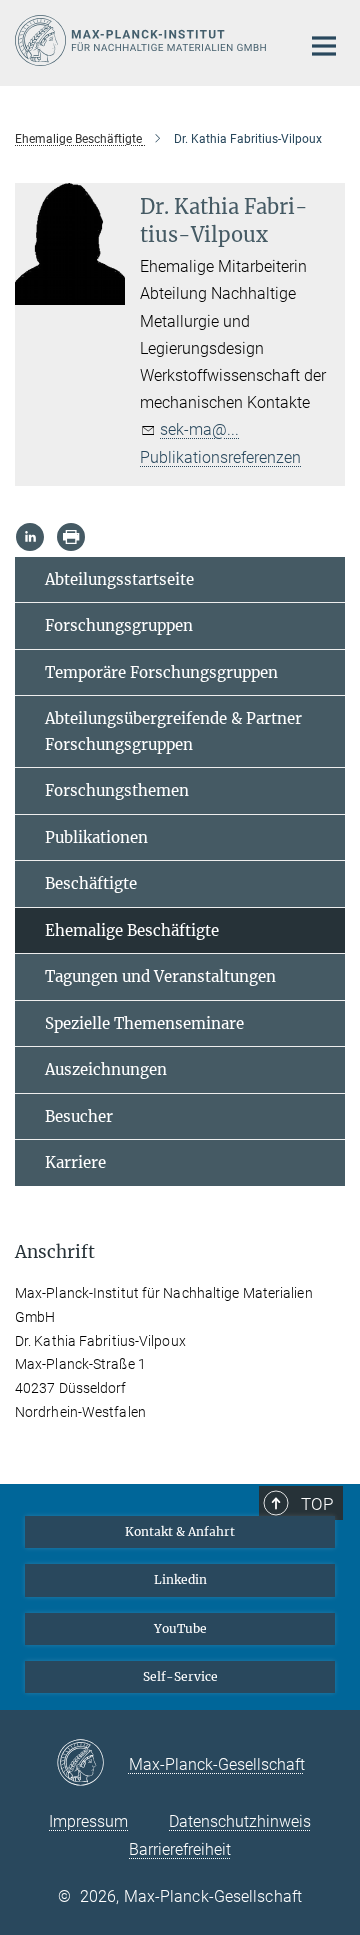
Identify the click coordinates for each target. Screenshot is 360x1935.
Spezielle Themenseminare (144, 1023)
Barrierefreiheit (180, 1849)
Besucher (79, 1116)
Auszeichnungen (106, 1069)
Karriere (75, 1162)
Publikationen (96, 837)
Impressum (88, 1821)
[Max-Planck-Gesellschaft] (92, 1764)
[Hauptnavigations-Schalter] (324, 46)
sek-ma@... (199, 429)
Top (317, 1504)
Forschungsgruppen (119, 625)
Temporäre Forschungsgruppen (161, 672)
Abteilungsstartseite (119, 579)
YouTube (180, 1628)
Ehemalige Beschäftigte (132, 930)
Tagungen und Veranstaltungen (160, 976)
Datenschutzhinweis (240, 1821)
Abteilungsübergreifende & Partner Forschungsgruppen (173, 731)
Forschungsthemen (117, 790)
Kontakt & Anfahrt (180, 1531)
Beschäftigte (91, 883)
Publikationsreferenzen (220, 457)
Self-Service (180, 1676)
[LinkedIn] (30, 537)
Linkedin (180, 1579)
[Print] (71, 537)
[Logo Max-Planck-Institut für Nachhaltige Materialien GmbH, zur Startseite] (142, 40)
